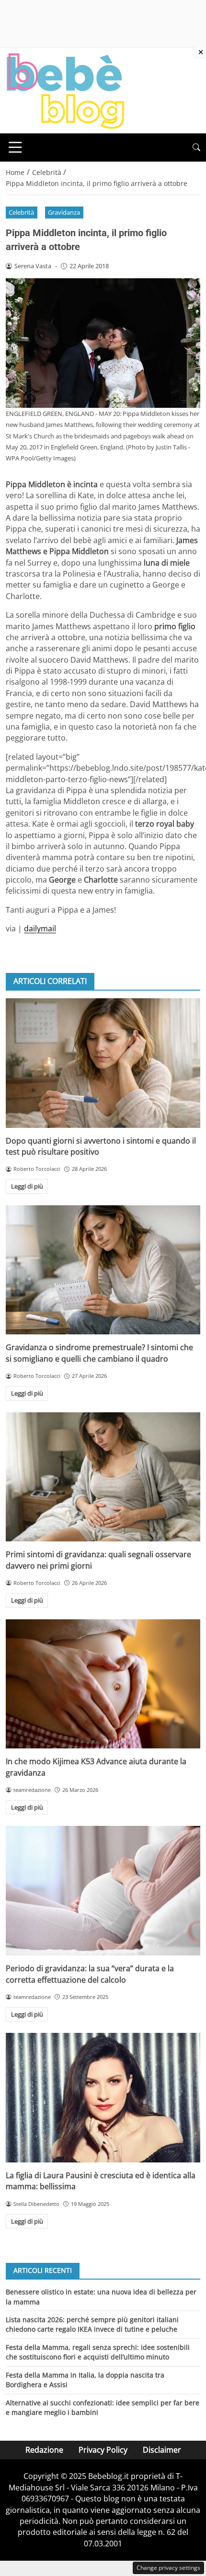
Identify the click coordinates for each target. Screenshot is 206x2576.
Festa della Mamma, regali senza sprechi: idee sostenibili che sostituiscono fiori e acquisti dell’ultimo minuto (98, 2352)
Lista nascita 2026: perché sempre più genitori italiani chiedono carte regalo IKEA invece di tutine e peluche (92, 2324)
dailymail (40, 928)
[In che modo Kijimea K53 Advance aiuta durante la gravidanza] (103, 1684)
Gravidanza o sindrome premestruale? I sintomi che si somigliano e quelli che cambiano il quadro (99, 1353)
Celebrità (21, 212)
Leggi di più (27, 1186)
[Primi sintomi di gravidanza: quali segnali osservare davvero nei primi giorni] (103, 1477)
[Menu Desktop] (15, 147)
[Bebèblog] (65, 90)
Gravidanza (64, 212)
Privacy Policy (103, 2450)
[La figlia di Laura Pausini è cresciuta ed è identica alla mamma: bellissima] (103, 2098)
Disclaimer (162, 2450)
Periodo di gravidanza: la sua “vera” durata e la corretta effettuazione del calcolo (90, 1974)
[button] (196, 147)
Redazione (44, 2450)
